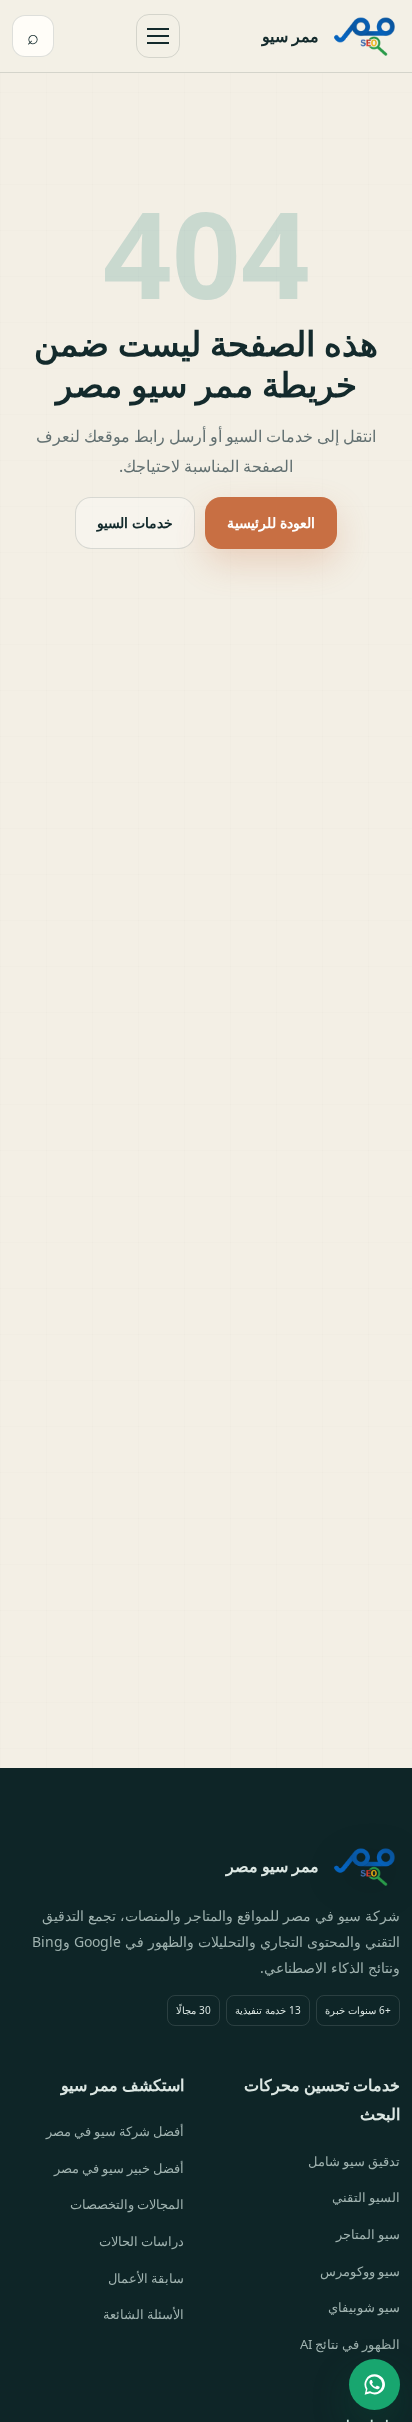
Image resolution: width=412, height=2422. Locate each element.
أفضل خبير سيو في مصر (119, 2168)
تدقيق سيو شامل (354, 2161)
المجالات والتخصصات (127, 2204)
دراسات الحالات (141, 2241)
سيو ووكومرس (360, 2271)
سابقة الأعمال (146, 2278)
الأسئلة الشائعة (143, 2314)
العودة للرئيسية (271, 522)
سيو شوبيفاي (364, 2307)
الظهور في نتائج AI (350, 2344)
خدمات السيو (135, 522)
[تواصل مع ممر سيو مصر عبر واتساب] (374, 2384)
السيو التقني (366, 2197)
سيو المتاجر (368, 2234)
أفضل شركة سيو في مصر (115, 2131)
